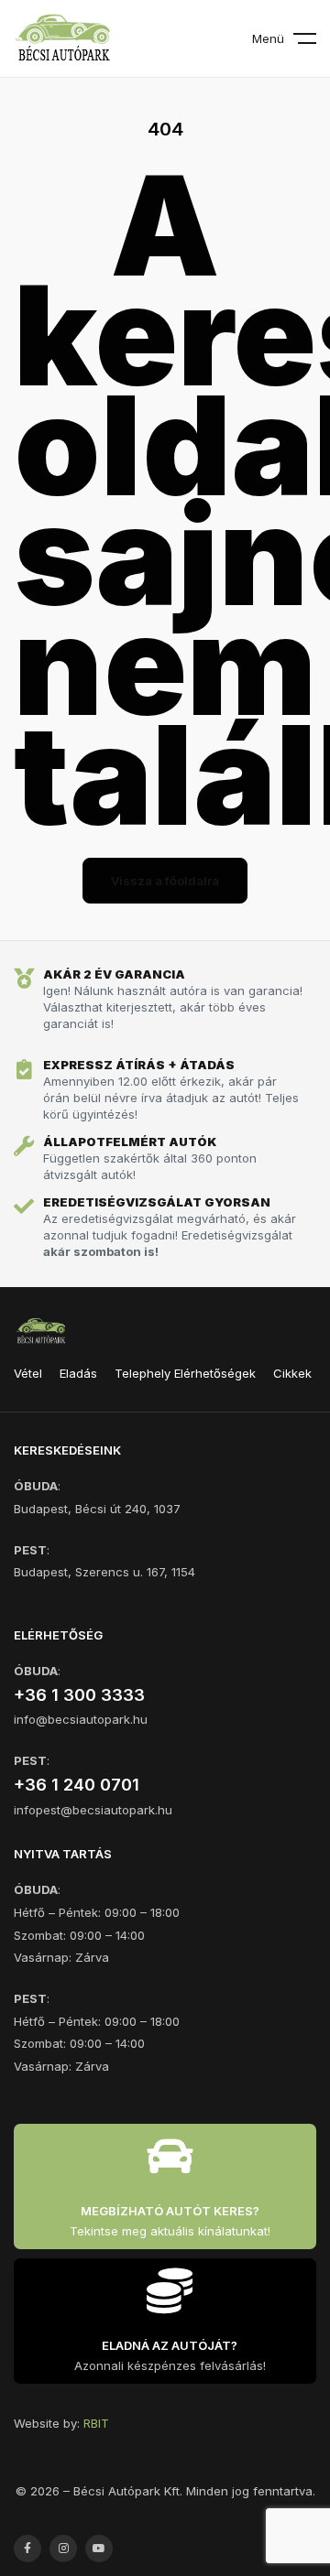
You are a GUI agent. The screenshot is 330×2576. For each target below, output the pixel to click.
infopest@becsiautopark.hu (93, 1810)
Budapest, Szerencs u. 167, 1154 (104, 1572)
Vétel (28, 1373)
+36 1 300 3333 (79, 1695)
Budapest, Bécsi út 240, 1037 (97, 1509)
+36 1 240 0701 (77, 1785)
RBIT (96, 2423)
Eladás (78, 1373)
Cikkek (292, 1373)
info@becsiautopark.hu (81, 1719)
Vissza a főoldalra (165, 881)
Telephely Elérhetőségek (185, 1373)
